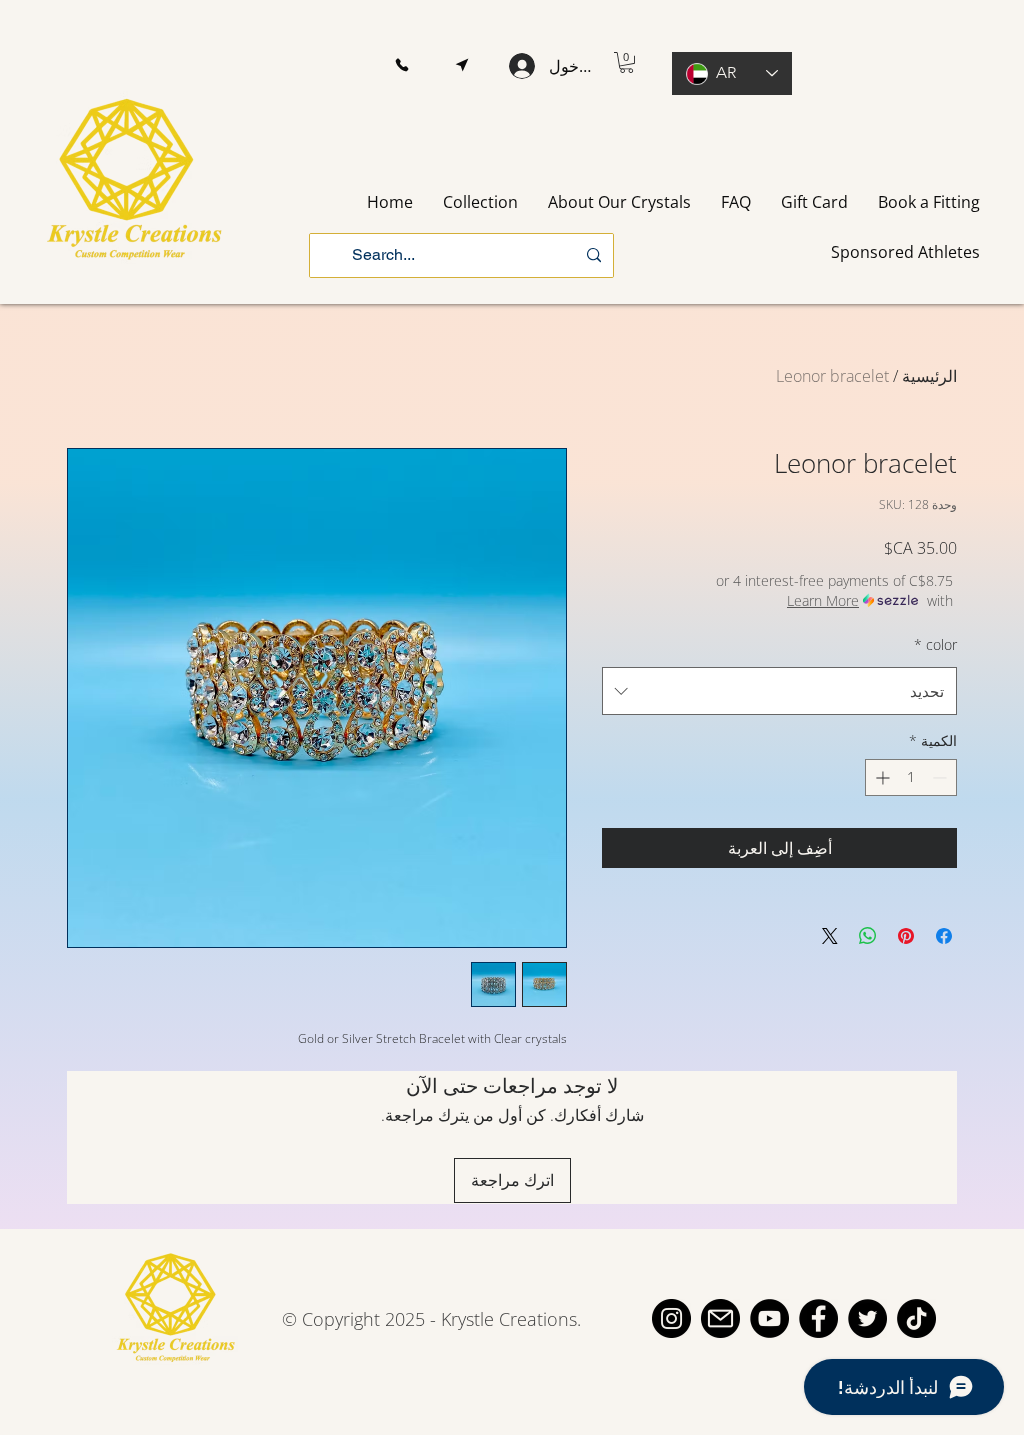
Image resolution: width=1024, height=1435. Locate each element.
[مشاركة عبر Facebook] (944, 936)
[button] (401, 65)
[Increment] (880, 777)
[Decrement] (941, 777)
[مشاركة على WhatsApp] (868, 936)
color (935, 644)
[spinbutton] (911, 777)
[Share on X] (830, 936)
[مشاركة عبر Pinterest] (906, 936)
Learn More (823, 600)
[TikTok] (916, 1318)
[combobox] (779, 691)
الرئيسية (929, 376)
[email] (720, 1318)
